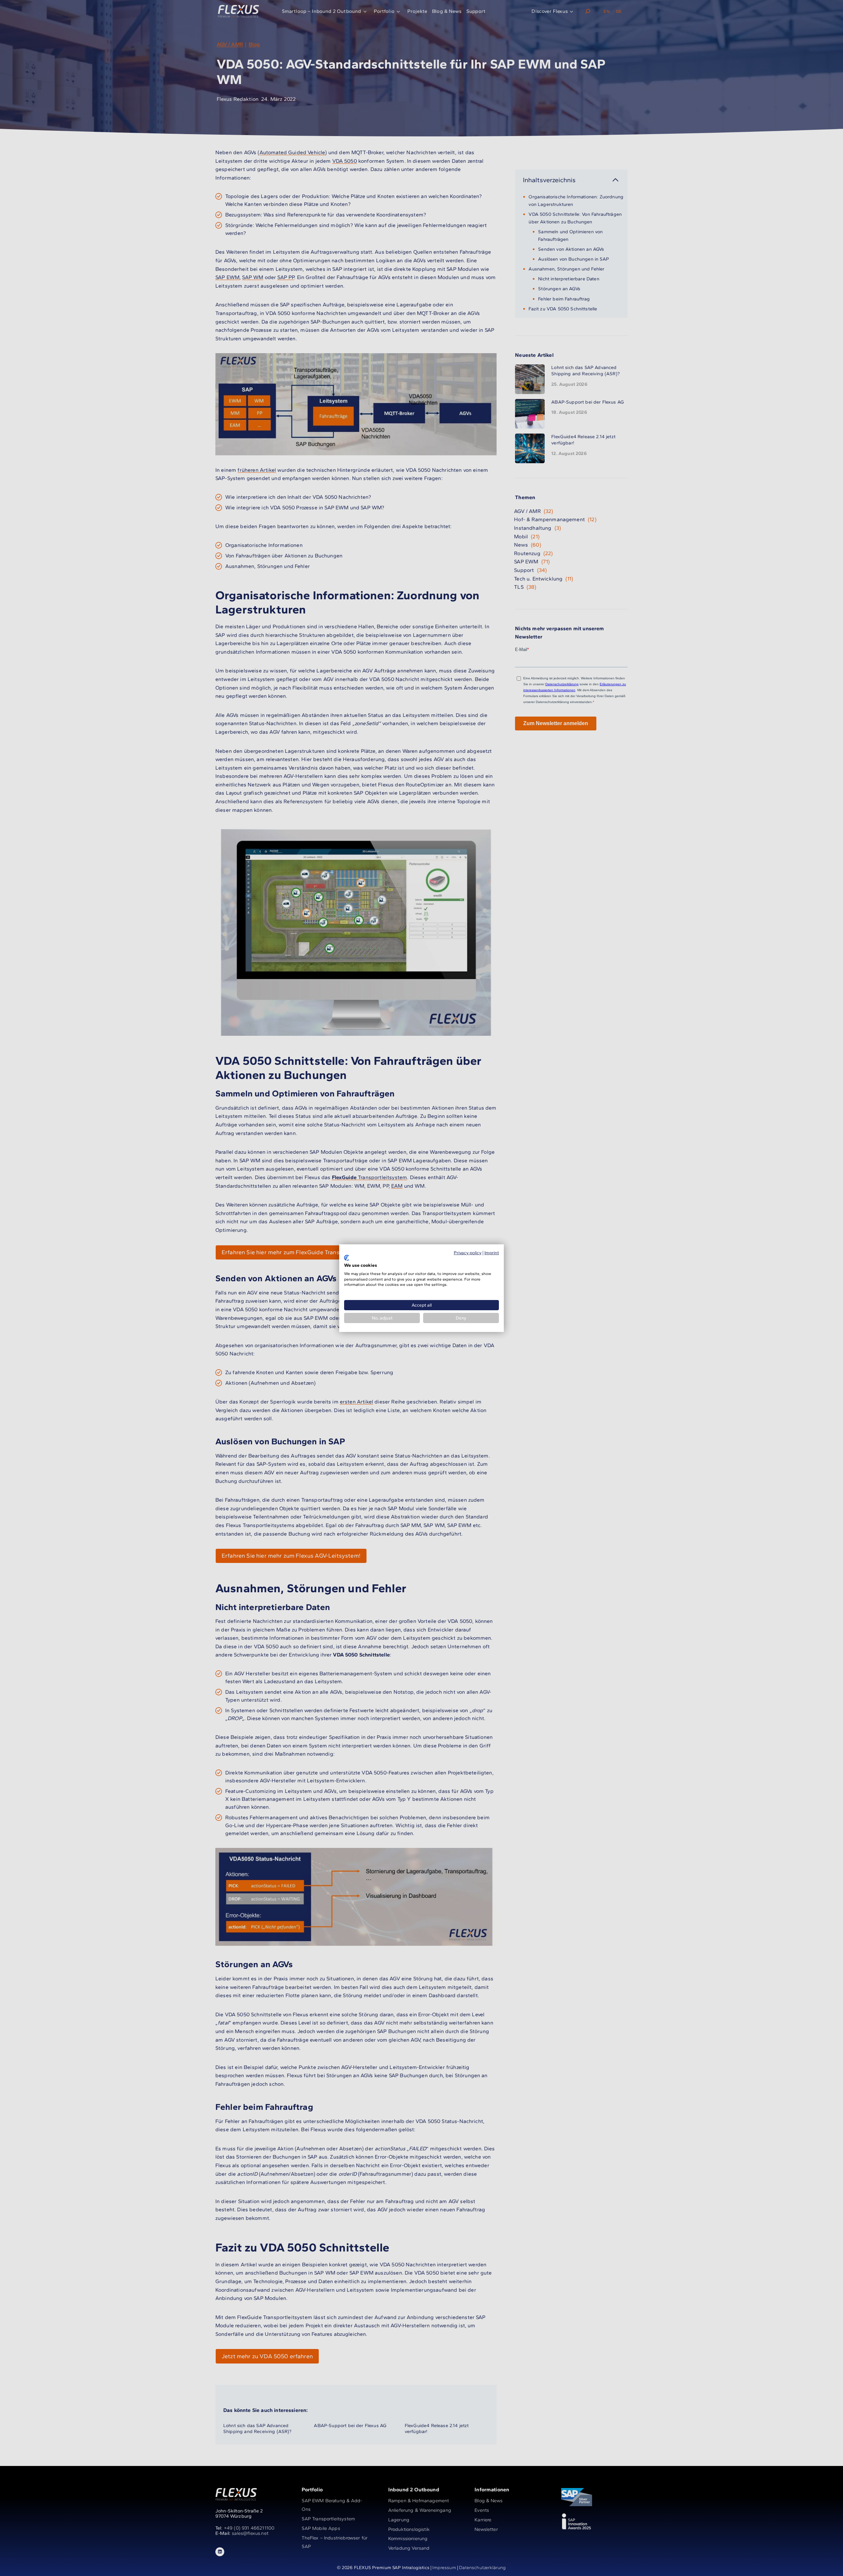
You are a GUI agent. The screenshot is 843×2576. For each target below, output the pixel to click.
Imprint (492, 1252)
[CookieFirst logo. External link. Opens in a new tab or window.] (347, 1258)
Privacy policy (468, 1252)
